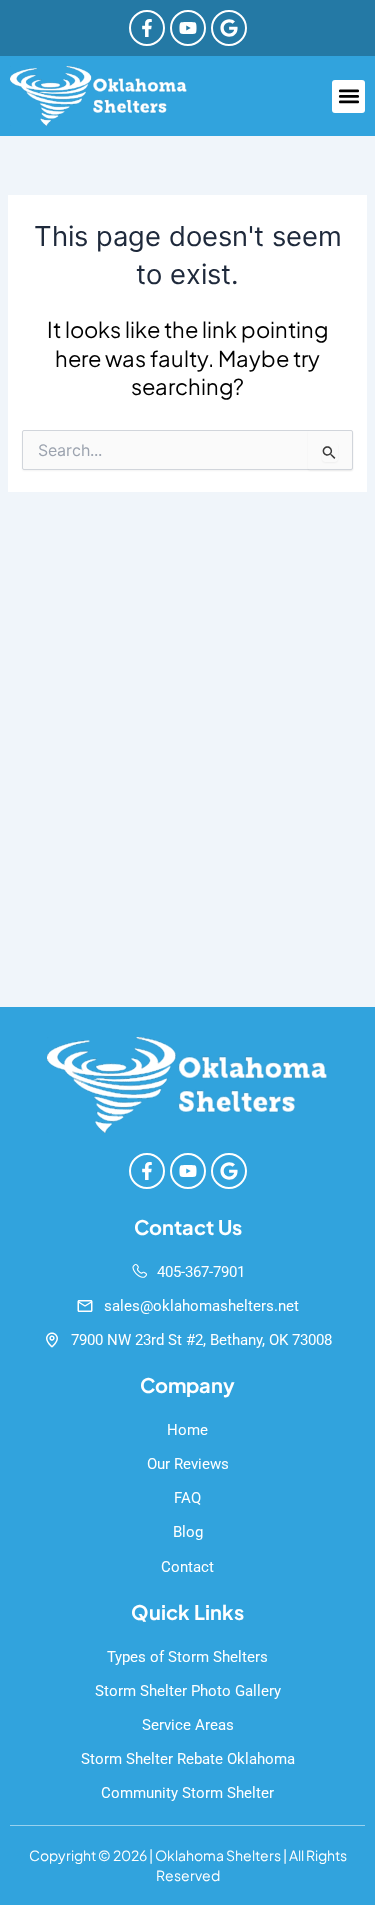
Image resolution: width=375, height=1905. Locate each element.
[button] (348, 96)
